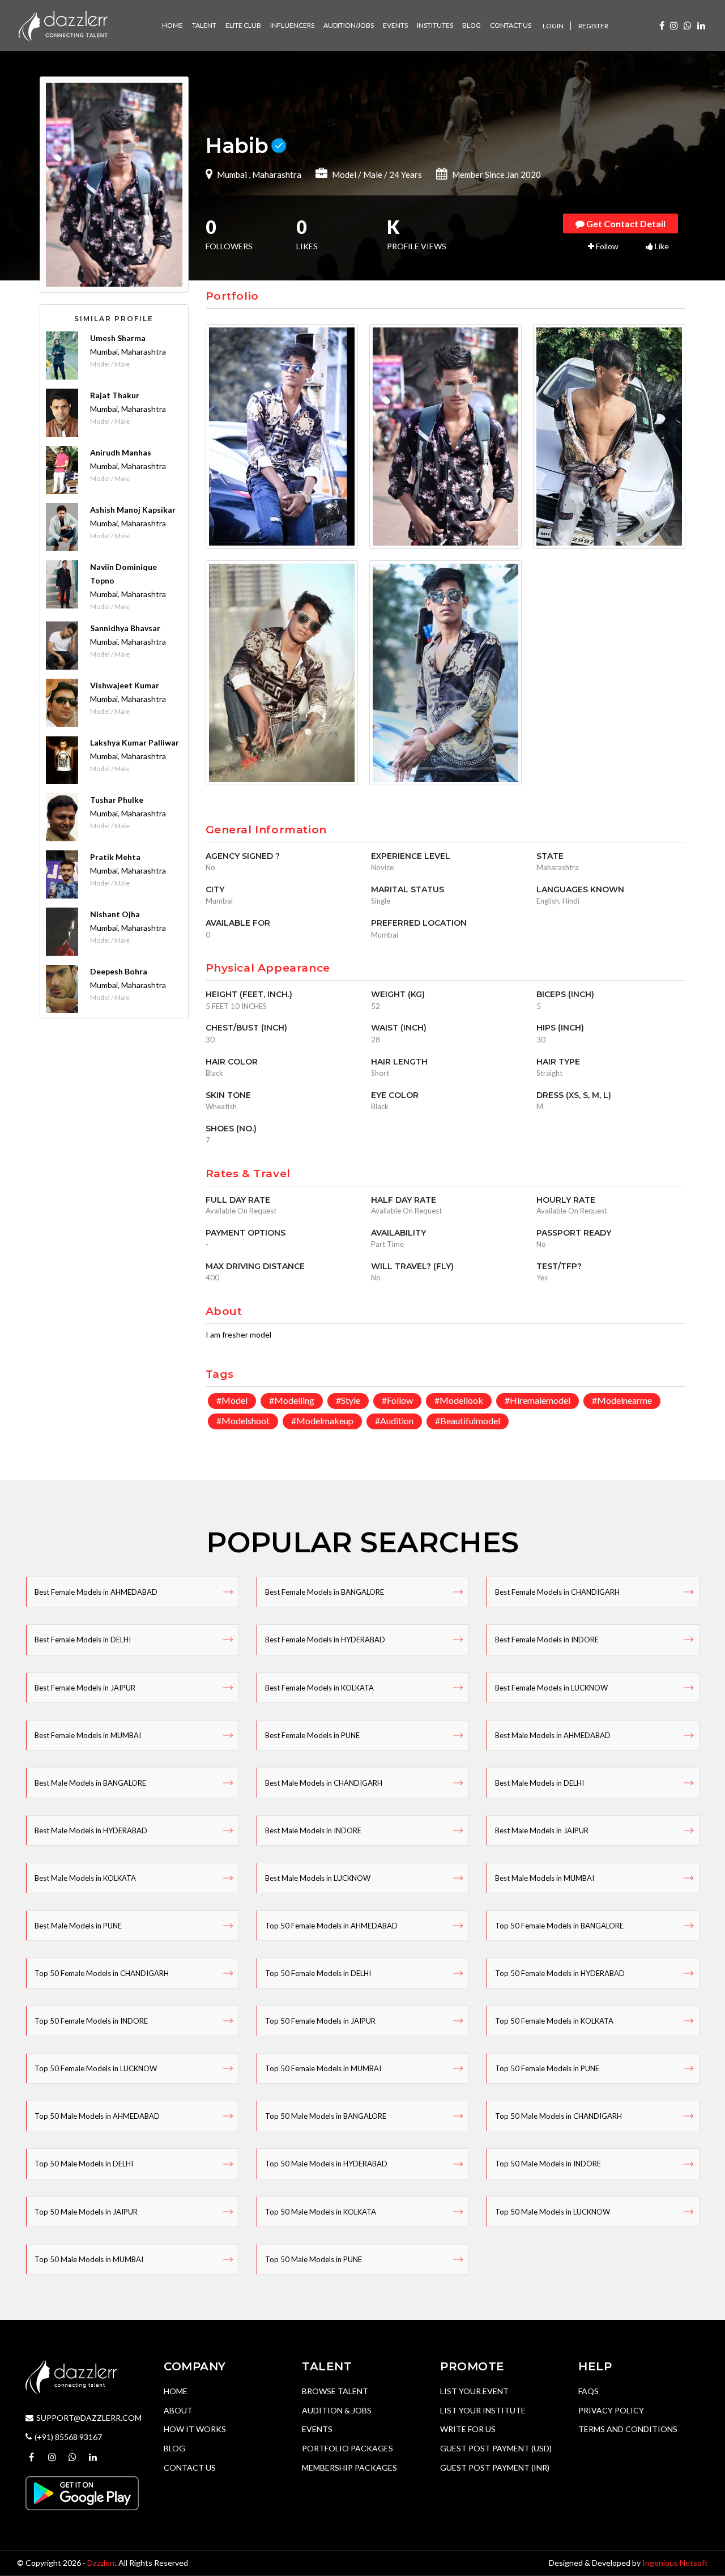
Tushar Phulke (117, 800)
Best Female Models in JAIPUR (85, 1688)
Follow (606, 246)
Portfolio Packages (347, 2448)
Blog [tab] (472, 25)
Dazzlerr (101, 2563)
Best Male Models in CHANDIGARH (324, 1783)
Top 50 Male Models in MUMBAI (89, 2259)
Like (661, 246)
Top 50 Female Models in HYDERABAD (560, 1973)
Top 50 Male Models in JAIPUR (86, 2212)
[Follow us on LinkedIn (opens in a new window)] (701, 25)
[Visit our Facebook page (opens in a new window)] (662, 25)
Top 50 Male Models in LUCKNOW (553, 2212)
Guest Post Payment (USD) (496, 2448)
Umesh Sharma (118, 338)
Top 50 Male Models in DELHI (84, 2164)
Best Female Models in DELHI (83, 1640)
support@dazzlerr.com (89, 2418)
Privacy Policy (611, 2410)
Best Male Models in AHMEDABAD (553, 1735)
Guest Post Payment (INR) (495, 2468)
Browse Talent (335, 2391)
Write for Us (468, 2429)
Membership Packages (349, 2468)
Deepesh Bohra (119, 971)
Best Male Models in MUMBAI (545, 1878)
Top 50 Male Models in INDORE (548, 2164)
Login (553, 26)
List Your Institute (483, 2410)
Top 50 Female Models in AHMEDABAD (331, 1926)
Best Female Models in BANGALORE (325, 1592)
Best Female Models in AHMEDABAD (96, 1592)
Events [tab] (395, 25)
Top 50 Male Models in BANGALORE (326, 2116)
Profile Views (417, 236)
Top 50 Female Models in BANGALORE (559, 1926)
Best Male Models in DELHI (540, 1783)
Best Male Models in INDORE (313, 1830)
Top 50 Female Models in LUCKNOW (96, 2068)
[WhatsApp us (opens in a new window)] (688, 25)
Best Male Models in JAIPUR (542, 1830)
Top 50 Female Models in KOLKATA (554, 2021)
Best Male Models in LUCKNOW (318, 1878)
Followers (229, 236)
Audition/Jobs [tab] (349, 25)
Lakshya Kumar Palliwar (135, 742)
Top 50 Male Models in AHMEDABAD (97, 2116)
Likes (307, 236)
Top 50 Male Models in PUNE (314, 2259)
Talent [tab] (204, 25)
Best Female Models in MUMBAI (88, 1735)
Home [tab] (172, 25)
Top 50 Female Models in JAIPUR (320, 2021)
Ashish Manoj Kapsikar (133, 510)
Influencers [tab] (292, 25)
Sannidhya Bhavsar (125, 628)
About (178, 2410)
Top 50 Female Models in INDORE (91, 2021)
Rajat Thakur (115, 395)
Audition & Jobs (337, 2410)
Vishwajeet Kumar (125, 685)
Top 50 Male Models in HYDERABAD (326, 2164)
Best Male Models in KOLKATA (85, 1878)
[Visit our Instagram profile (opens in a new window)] (674, 25)
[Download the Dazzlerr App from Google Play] (82, 2492)
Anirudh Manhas (121, 452)
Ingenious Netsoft (675, 2563)
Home (176, 2391)
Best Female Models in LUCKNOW (551, 1688)
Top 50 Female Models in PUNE (547, 2068)
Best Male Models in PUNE (78, 1926)
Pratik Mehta (115, 857)
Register (593, 26)
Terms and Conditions (628, 2429)
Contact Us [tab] (511, 25)
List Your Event (474, 2391)
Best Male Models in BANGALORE (90, 1783)
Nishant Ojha (115, 914)
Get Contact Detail (625, 223)
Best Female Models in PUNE (312, 1735)
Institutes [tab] (435, 25)
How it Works (195, 2429)
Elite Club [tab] (243, 25)
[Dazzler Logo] (63, 25)
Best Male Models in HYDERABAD (91, 1830)
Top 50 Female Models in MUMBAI (323, 2068)
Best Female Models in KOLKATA (319, 1688)
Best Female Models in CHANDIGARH (557, 1592)
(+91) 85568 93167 (68, 2437)
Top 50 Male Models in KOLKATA (321, 2212)
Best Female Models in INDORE (547, 1640)
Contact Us (190, 2468)
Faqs (588, 2391)
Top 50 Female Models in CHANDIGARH (102, 1973)
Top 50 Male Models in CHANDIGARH (558, 2116)
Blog (174, 2448)
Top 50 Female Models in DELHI (318, 1973)
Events (317, 2429)
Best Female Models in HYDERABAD (325, 1640)
